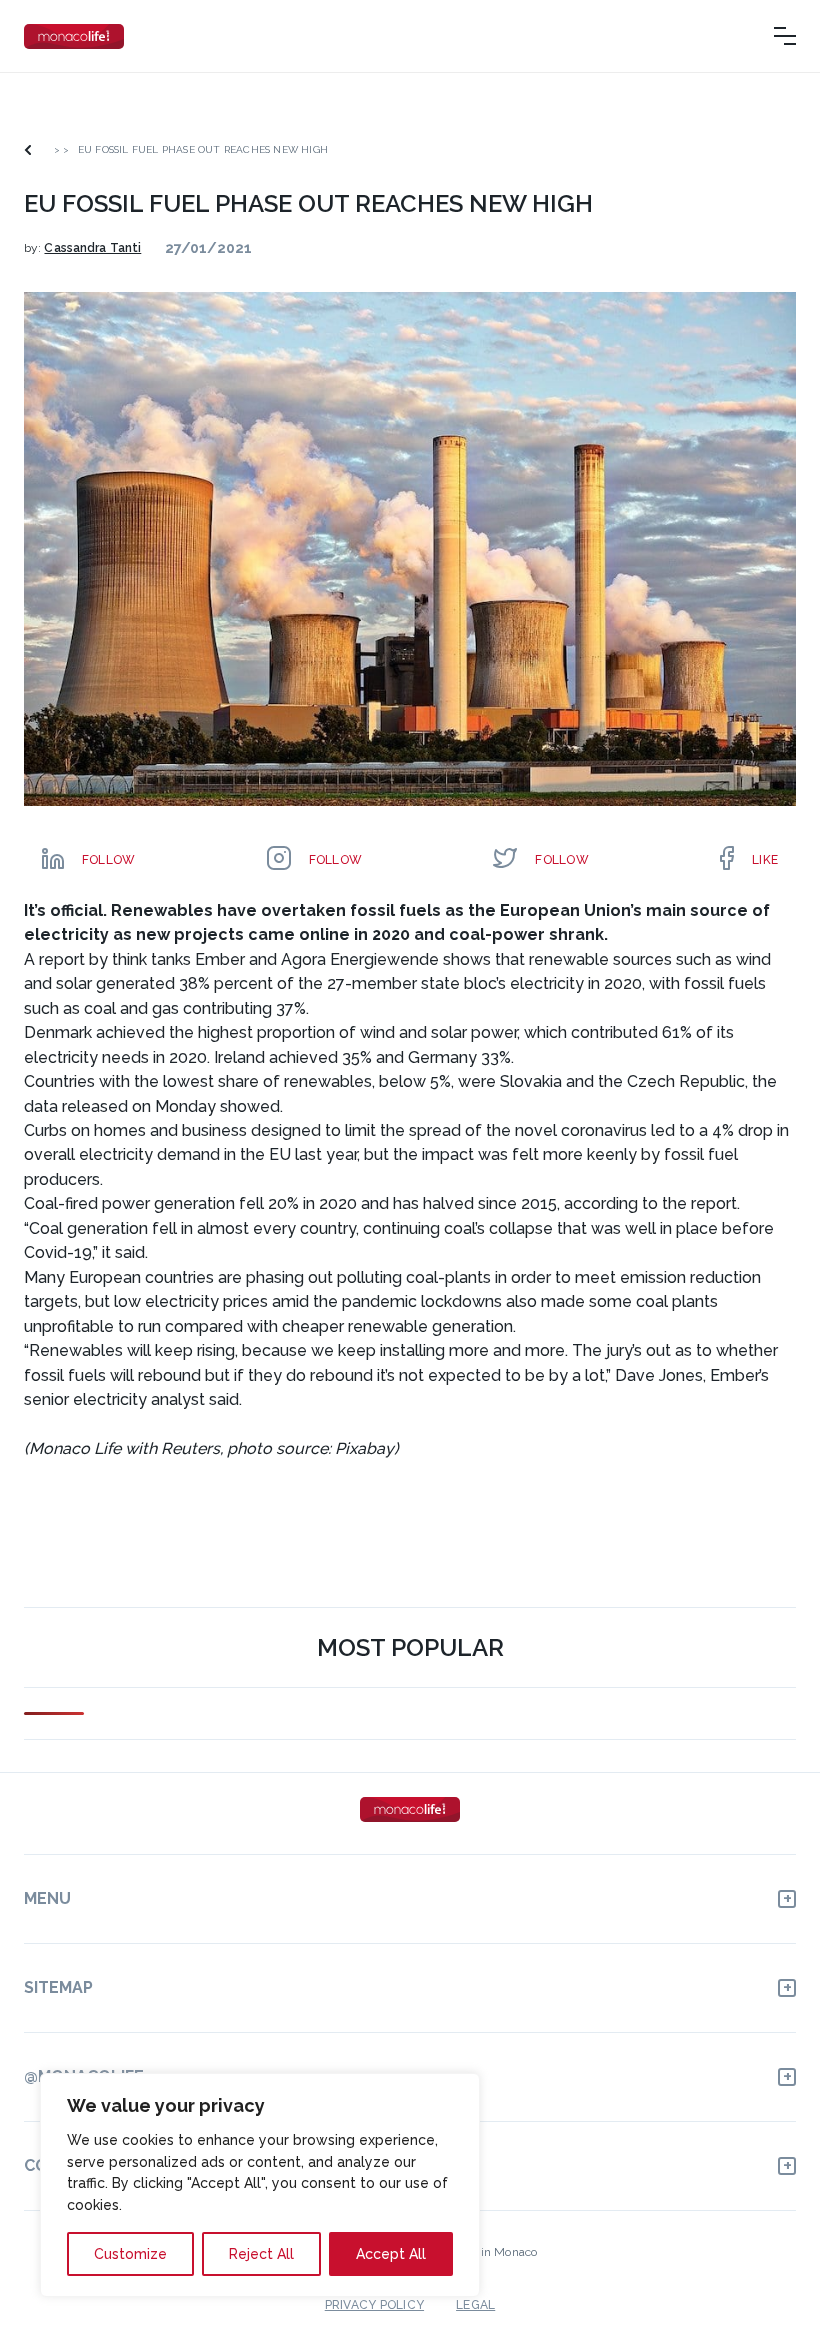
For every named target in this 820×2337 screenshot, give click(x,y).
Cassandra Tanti (92, 248)
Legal (475, 2305)
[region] (260, 2185)
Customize (130, 2254)
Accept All (391, 2254)
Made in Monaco (491, 2252)
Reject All (261, 2254)
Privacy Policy (374, 2305)
